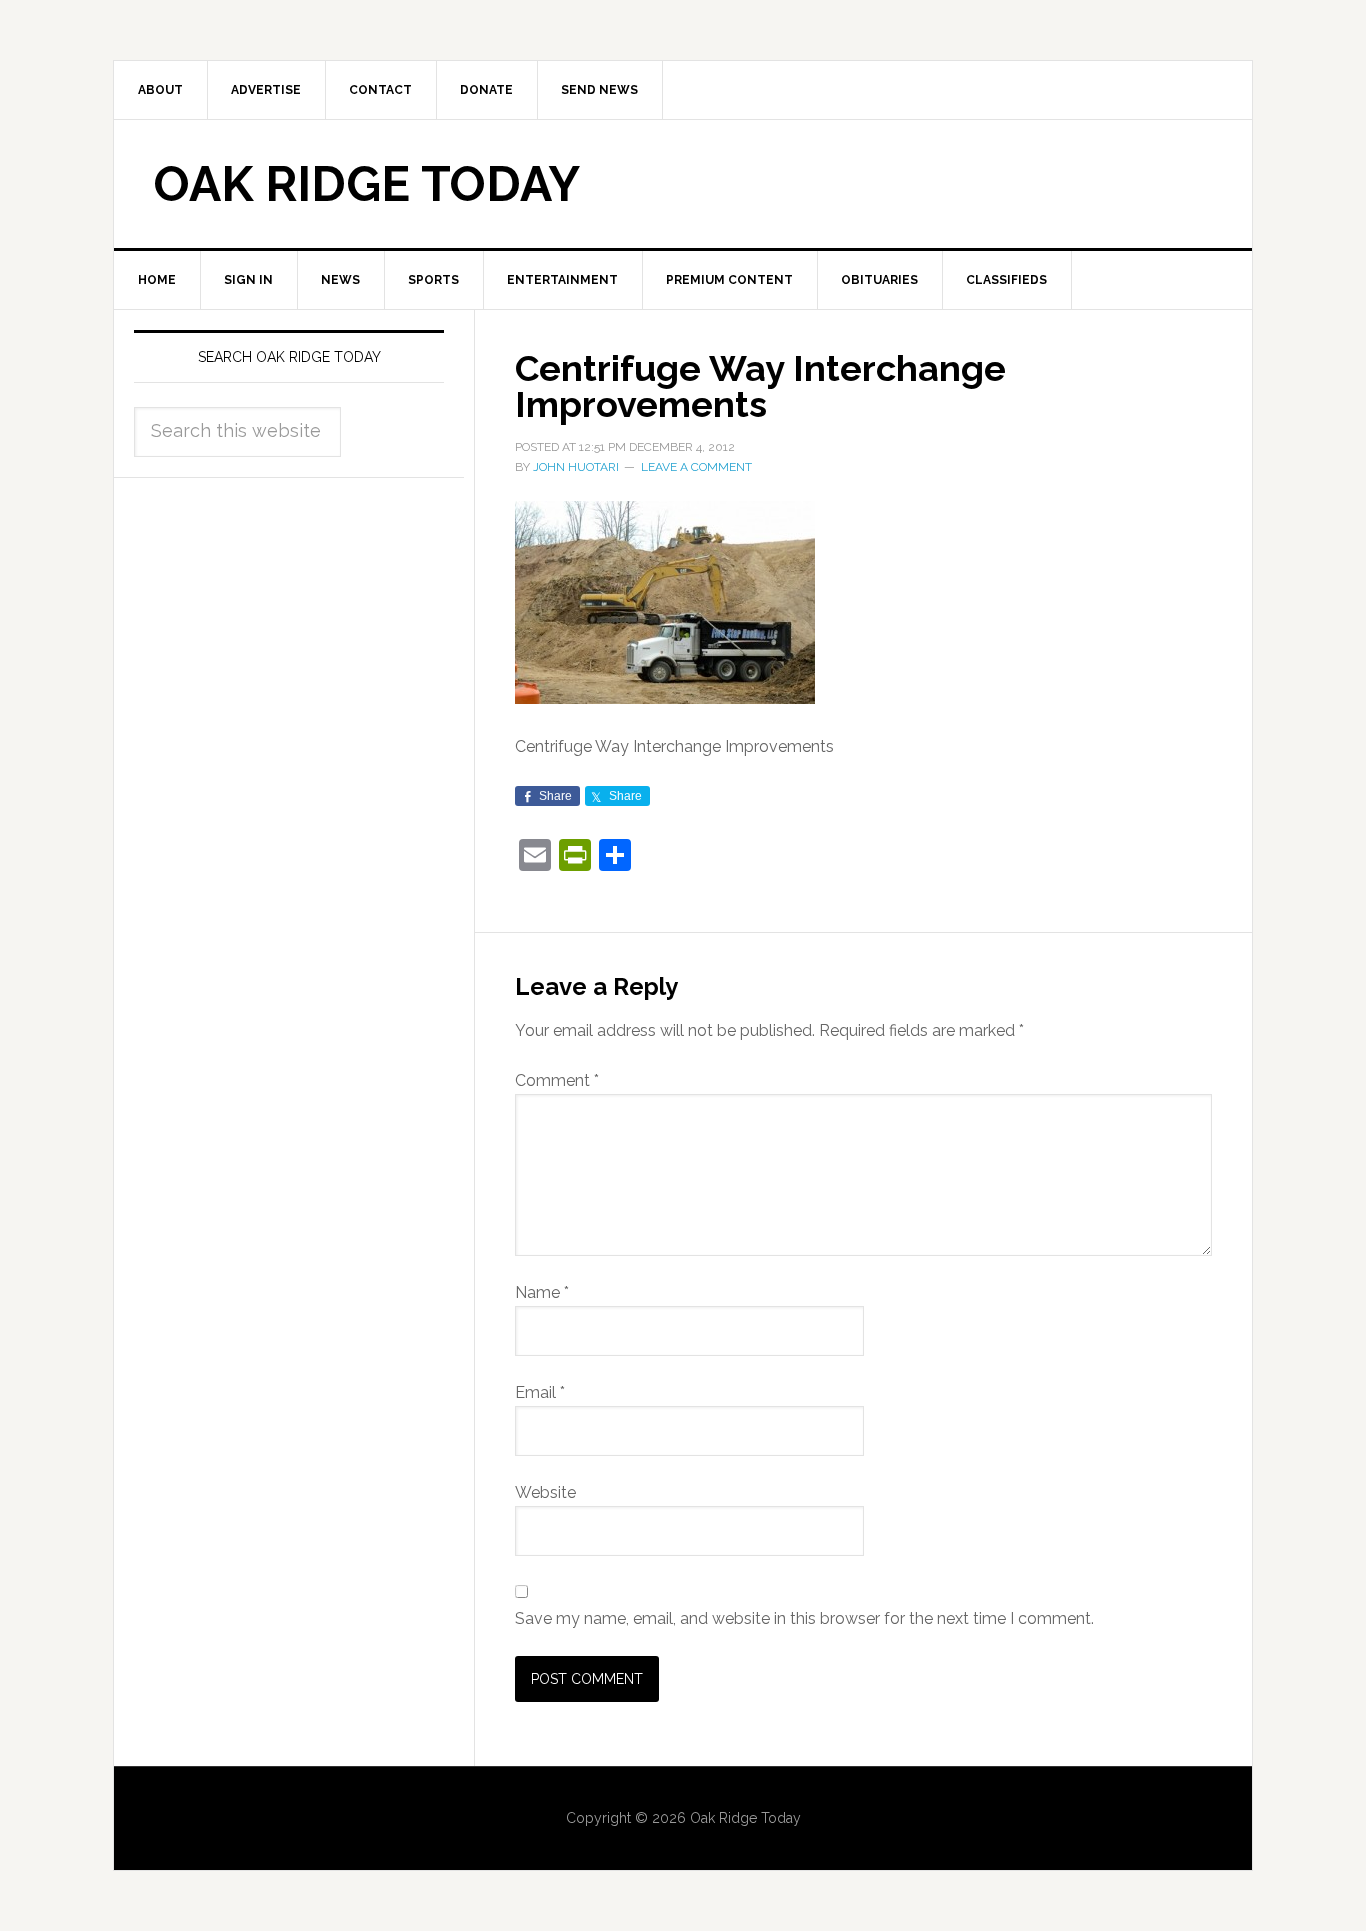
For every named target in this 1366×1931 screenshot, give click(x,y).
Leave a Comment (696, 467)
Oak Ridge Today (367, 184)
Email (540, 1392)
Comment (557, 1080)
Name (542, 1292)
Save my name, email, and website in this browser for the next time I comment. (804, 1618)
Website (545, 1492)
